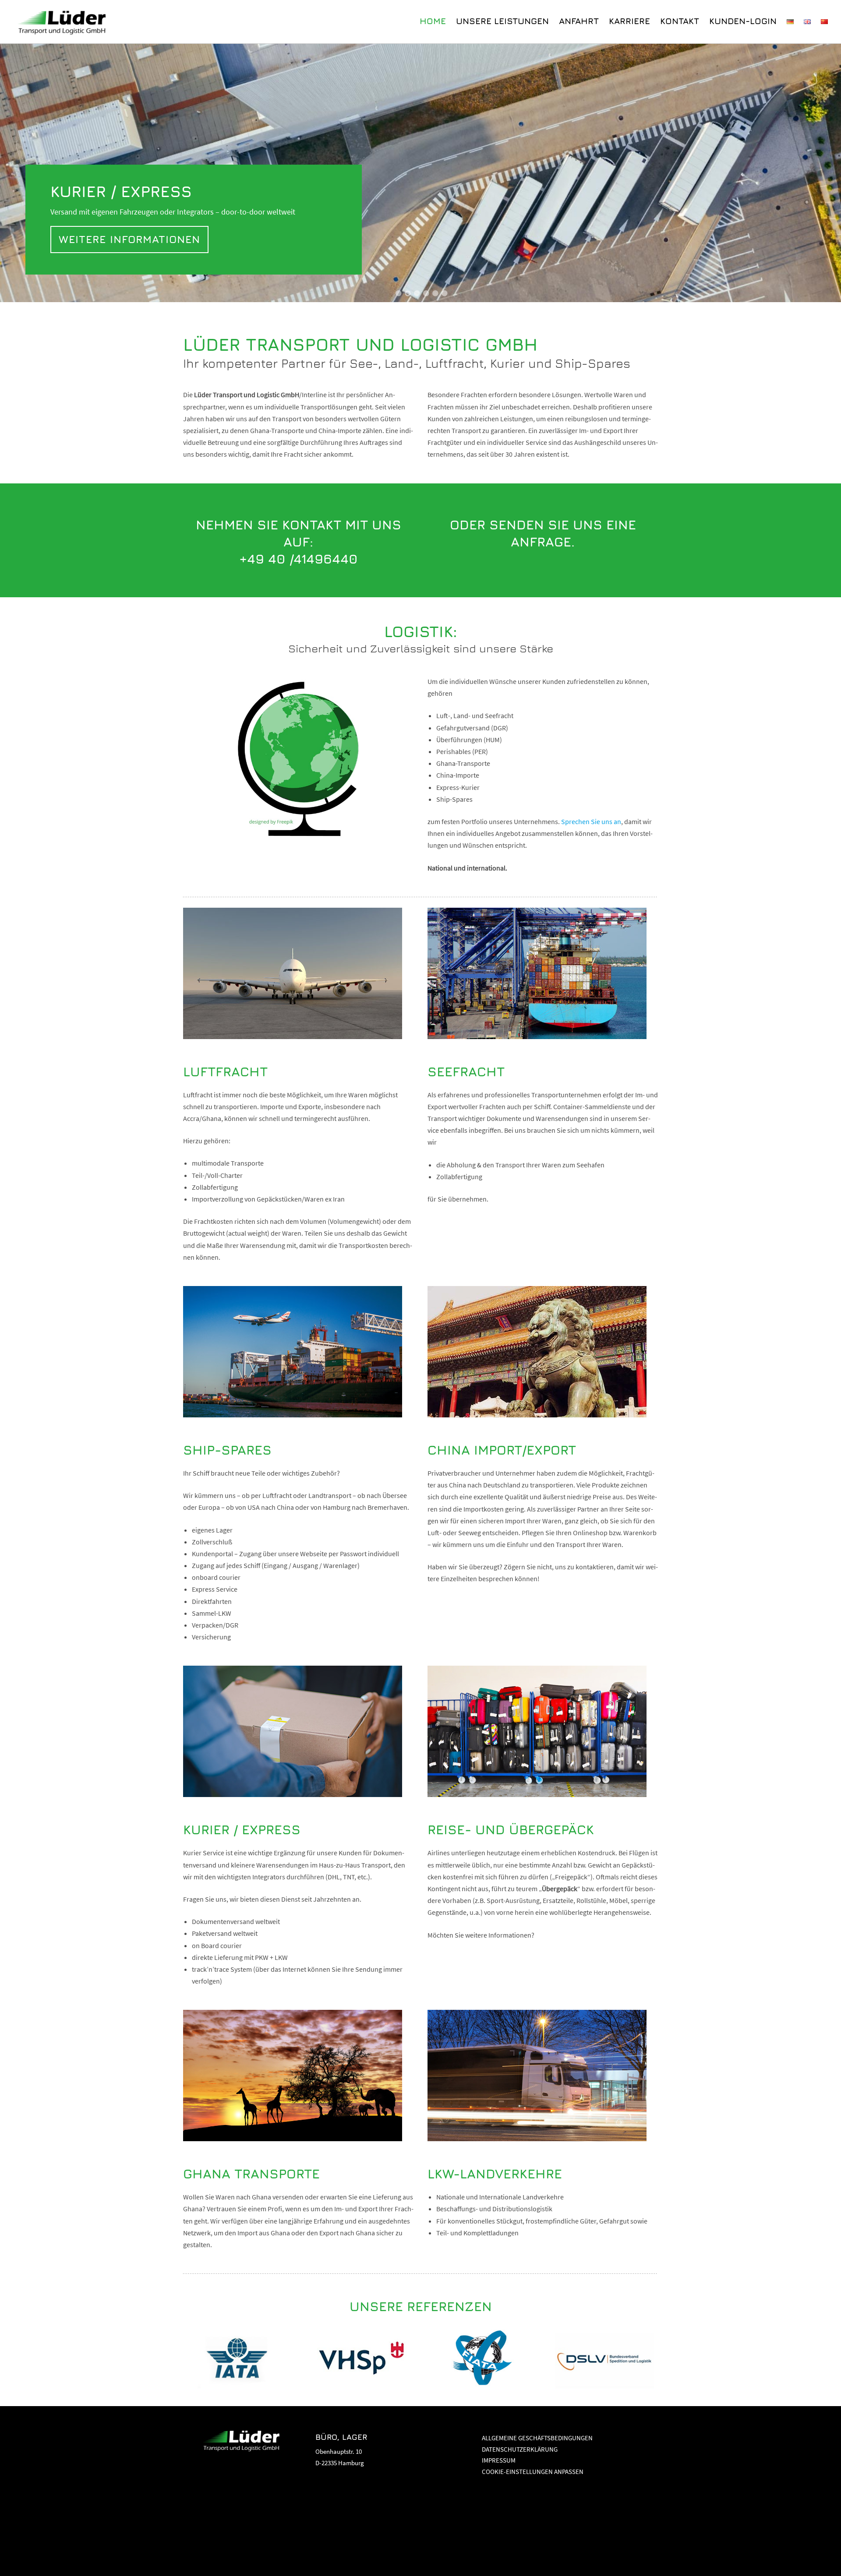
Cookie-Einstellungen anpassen (533, 2472)
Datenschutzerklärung (520, 2449)
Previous (18, 175)
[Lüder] (64, 21)
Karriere (629, 21)
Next (823, 175)
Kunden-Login (743, 21)
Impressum (499, 2460)
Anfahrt (579, 21)
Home (433, 21)
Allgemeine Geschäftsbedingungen (537, 2438)
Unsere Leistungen (502, 21)
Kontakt (680, 21)
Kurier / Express (173, 213)
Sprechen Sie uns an (591, 821)
